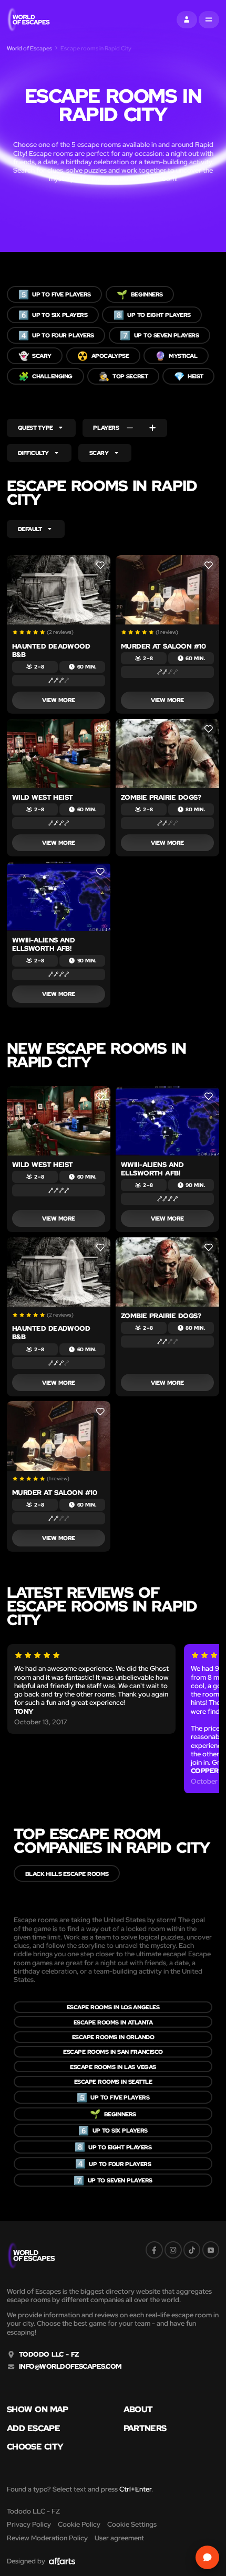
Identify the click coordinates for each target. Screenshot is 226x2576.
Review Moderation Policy (47, 2538)
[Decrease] (130, 428)
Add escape (33, 2428)
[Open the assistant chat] (208, 2558)
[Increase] (152, 428)
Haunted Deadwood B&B (51, 650)
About (138, 2409)
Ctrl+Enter (135, 2489)
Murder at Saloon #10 (163, 646)
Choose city (35, 2446)
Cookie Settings (132, 2524)
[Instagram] (173, 2250)
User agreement (119, 2538)
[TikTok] (192, 2250)
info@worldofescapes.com (70, 2367)
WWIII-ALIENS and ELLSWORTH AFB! (44, 944)
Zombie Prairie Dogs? (161, 797)
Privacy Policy (29, 2524)
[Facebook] (154, 2250)
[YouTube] (211, 2250)
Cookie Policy (79, 2524)
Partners (145, 2428)
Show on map (38, 2409)
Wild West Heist (43, 797)
